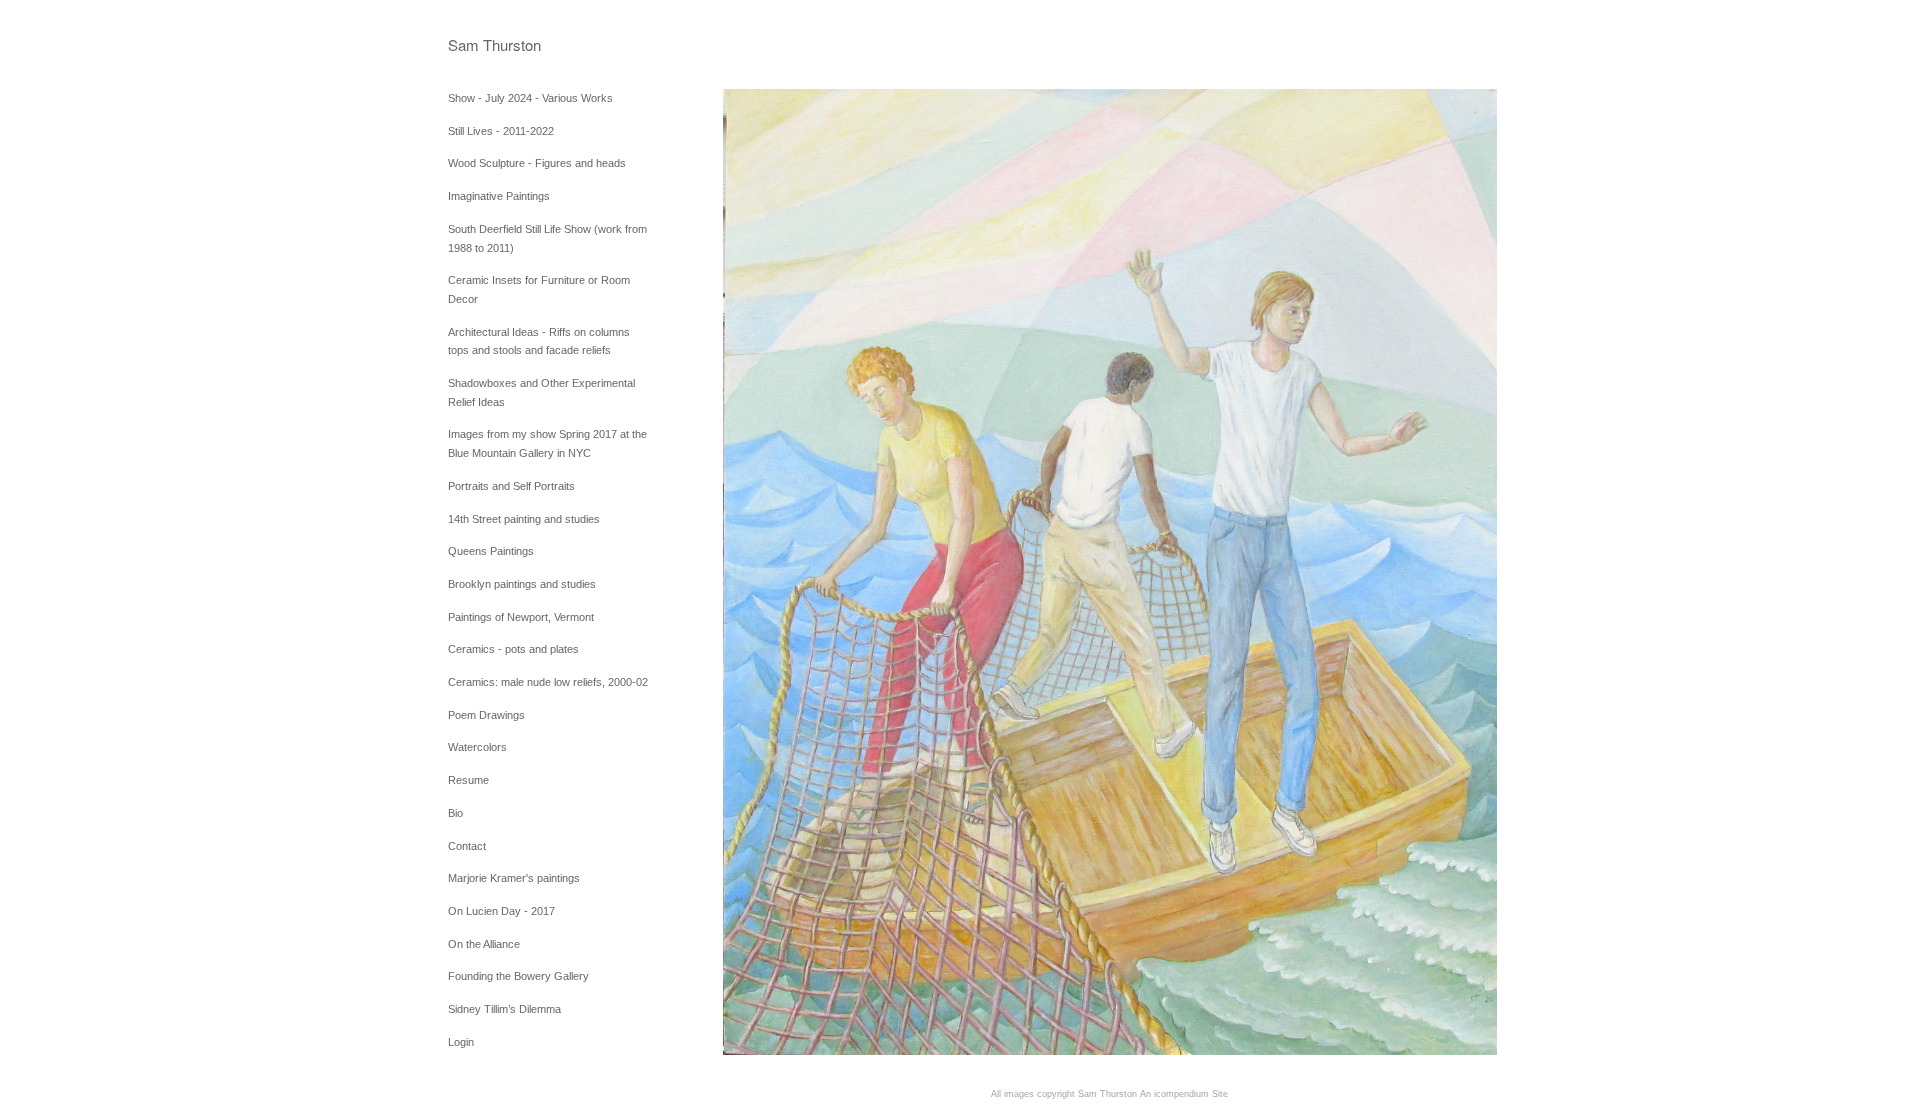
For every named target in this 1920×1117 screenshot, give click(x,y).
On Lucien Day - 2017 (501, 911)
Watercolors (477, 747)
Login (461, 1042)
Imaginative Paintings (499, 196)
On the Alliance (484, 944)
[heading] (498, 44)
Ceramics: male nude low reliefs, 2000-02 (548, 682)
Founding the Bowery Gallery (518, 976)
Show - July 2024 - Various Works (530, 98)
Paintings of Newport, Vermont (521, 617)
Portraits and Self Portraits (511, 486)
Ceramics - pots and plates (513, 649)
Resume (468, 780)
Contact (467, 846)
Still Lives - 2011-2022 (501, 131)
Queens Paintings (491, 551)
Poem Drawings (486, 715)
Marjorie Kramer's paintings (514, 878)
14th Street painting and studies (524, 519)
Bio (455, 813)
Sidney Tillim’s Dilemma (504, 1009)
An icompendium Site (1184, 1094)
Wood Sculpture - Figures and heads (537, 163)
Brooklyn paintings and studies (522, 584)
